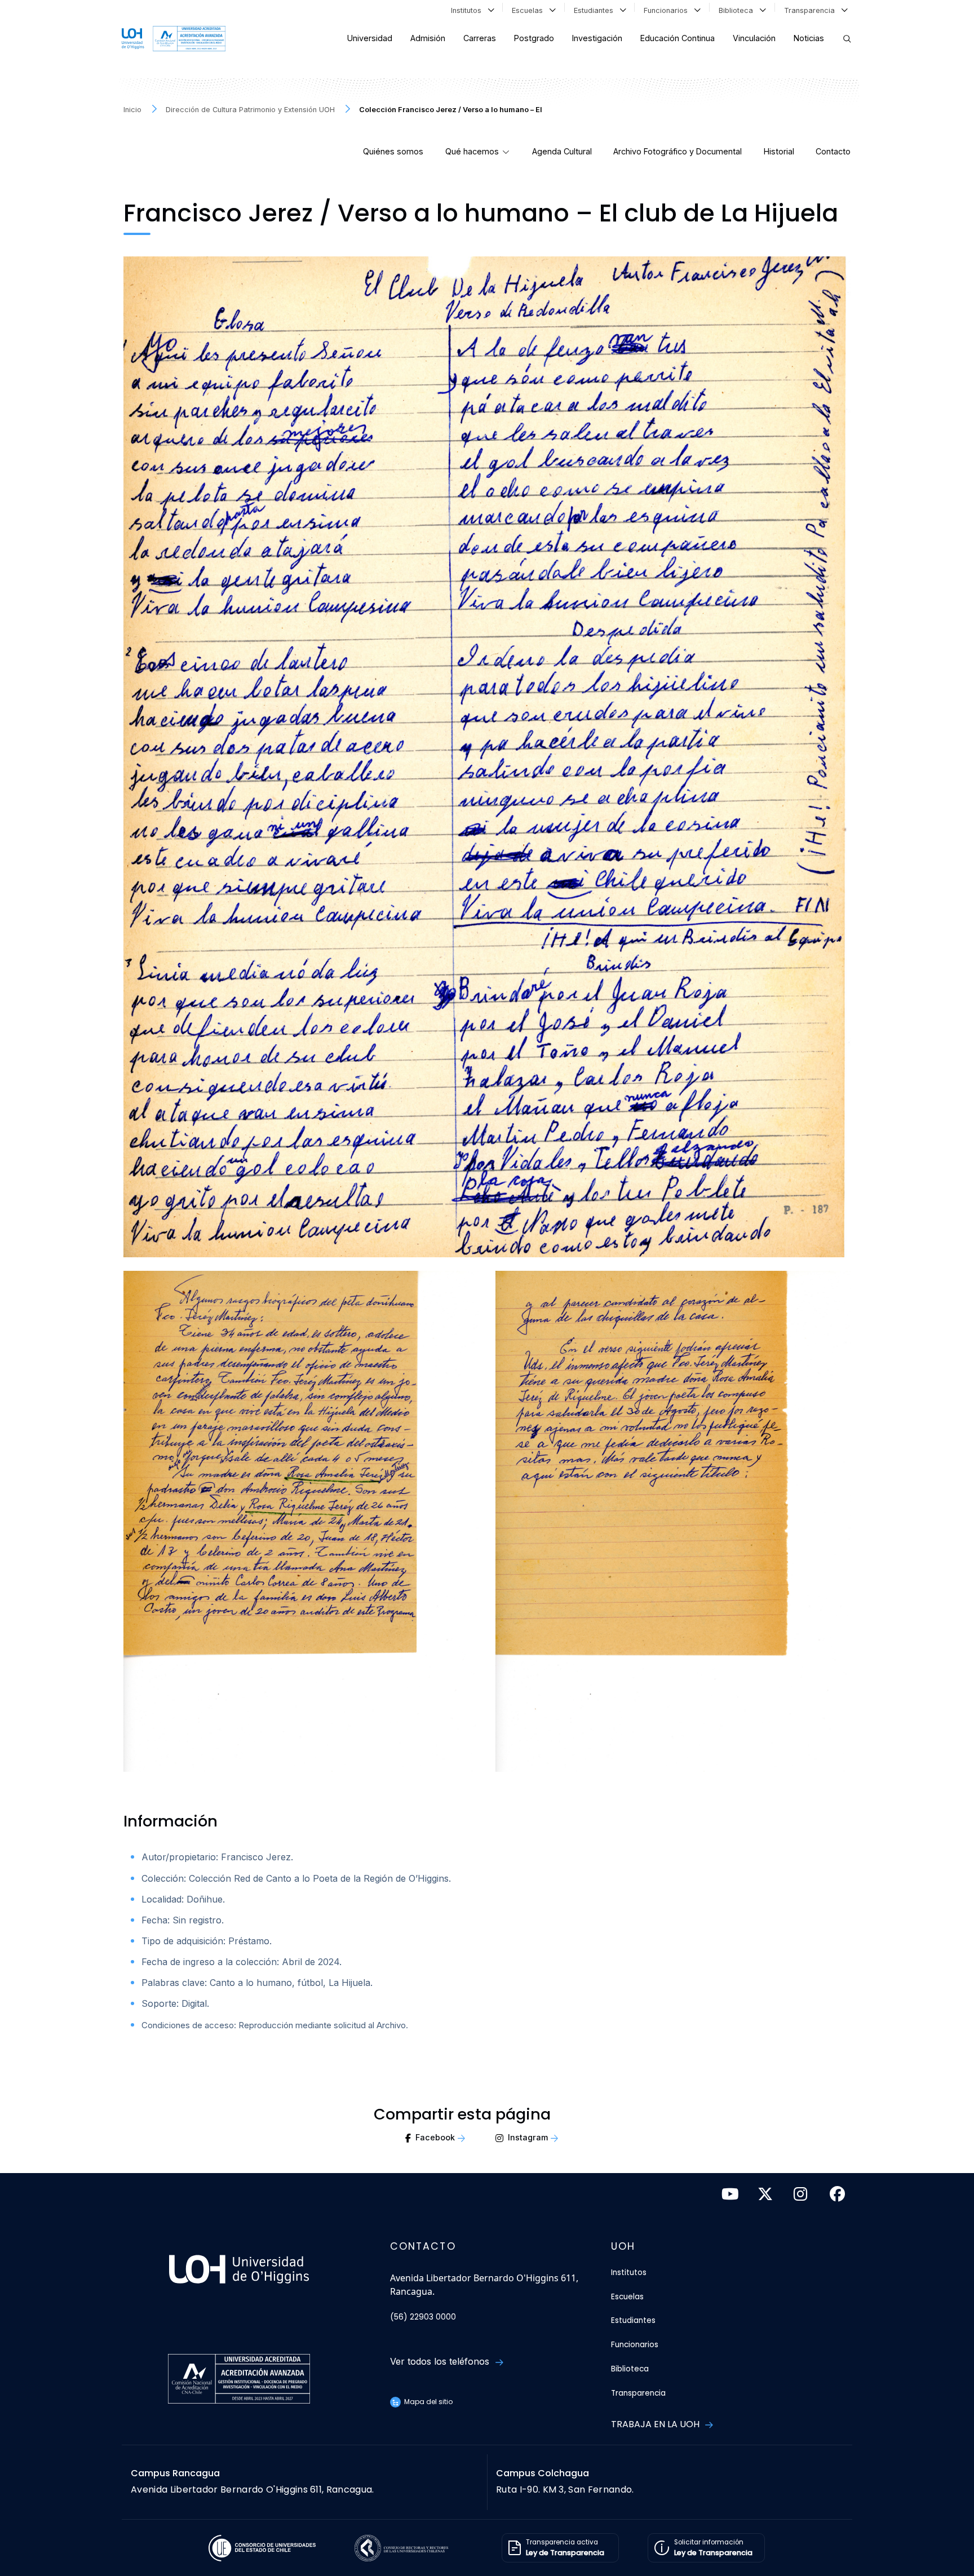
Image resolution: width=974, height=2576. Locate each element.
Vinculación (754, 38)
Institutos (468, 10)
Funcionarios (668, 10)
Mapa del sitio (428, 2402)
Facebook (435, 2137)
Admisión (428, 38)
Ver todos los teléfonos (441, 2361)
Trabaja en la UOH (656, 2424)
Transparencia (812, 10)
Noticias (809, 38)
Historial (779, 151)
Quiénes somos (393, 151)
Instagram (528, 2137)
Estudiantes (596, 10)
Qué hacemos (472, 151)
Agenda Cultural (562, 151)
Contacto (833, 151)
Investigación (597, 38)
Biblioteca (738, 10)
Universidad (370, 38)
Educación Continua (678, 38)
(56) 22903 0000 (423, 2317)
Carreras (480, 38)
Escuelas (530, 10)
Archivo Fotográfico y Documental (678, 151)
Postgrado (534, 38)
